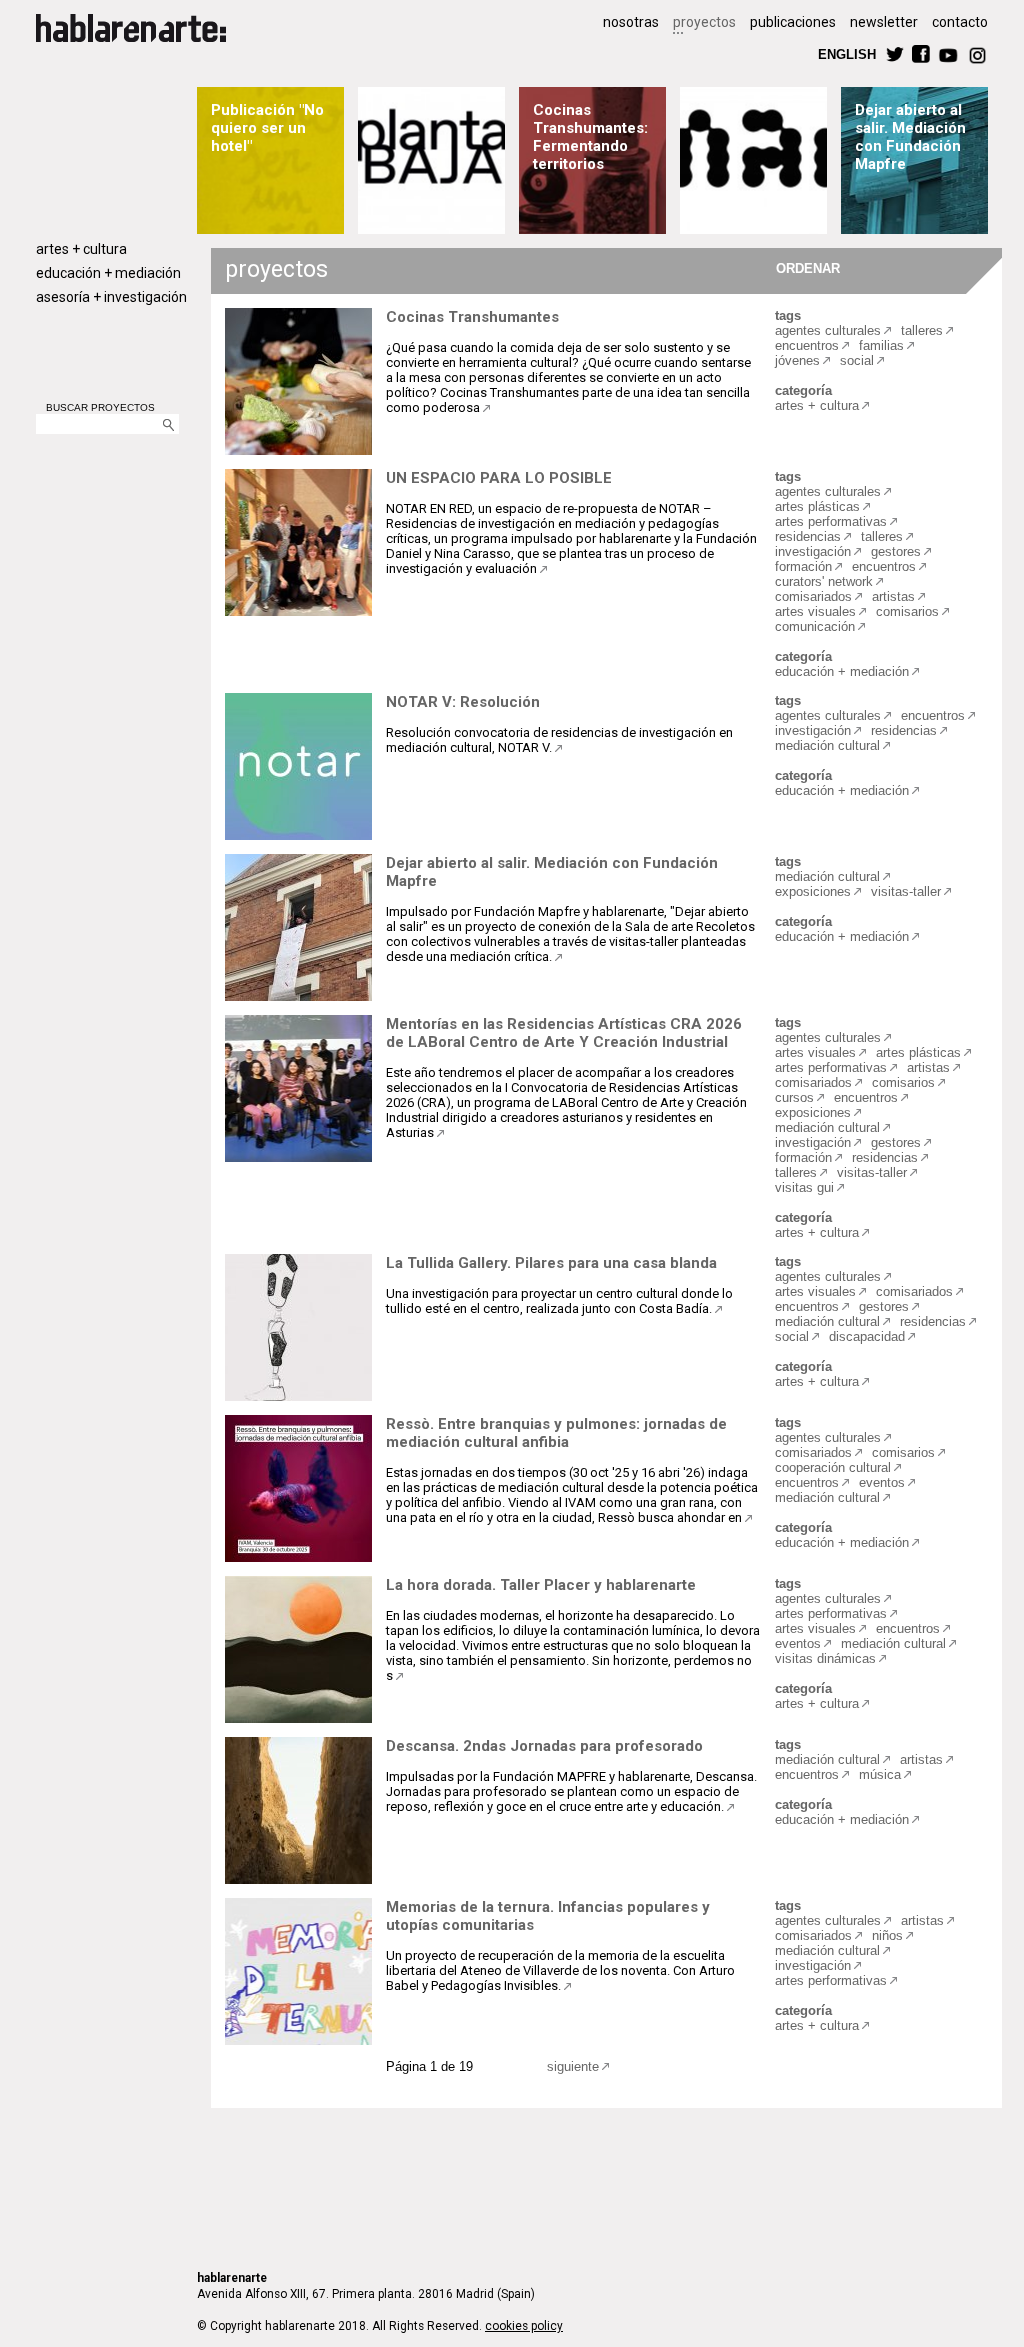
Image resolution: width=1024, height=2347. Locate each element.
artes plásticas (817, 506)
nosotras (631, 22)
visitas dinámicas (825, 1658)
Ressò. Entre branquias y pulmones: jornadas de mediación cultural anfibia (556, 1433)
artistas (893, 596)
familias (881, 345)
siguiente (573, 2066)
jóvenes (797, 360)
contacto (960, 22)
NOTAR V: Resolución (463, 702)
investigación (813, 551)
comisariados (813, 596)
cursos (794, 1097)
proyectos (704, 22)
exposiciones (813, 891)
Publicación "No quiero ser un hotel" (267, 128)
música (880, 1774)
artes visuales (815, 611)
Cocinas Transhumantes (472, 317)
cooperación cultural (833, 1467)
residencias (808, 536)
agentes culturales (828, 330)
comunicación (815, 626)
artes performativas (831, 521)
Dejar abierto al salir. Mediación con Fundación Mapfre (910, 137)
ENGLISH (847, 53)
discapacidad (867, 1336)
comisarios (907, 611)
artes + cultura (81, 249)
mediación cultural (827, 745)
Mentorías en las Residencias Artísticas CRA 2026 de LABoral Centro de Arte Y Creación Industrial (564, 1033)
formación (803, 566)
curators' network (824, 581)
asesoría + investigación (111, 297)
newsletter (884, 22)
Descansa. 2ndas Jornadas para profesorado (544, 1746)
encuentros (807, 345)
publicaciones (793, 22)
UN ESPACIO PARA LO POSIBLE (499, 478)
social (857, 360)
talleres (922, 330)
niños (887, 1935)
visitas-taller (906, 891)
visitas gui (804, 1187)
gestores (896, 551)
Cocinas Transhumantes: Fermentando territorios (590, 137)
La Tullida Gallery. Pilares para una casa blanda (551, 1263)
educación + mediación (108, 273)
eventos (882, 1482)
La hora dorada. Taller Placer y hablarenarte (541, 1585)
